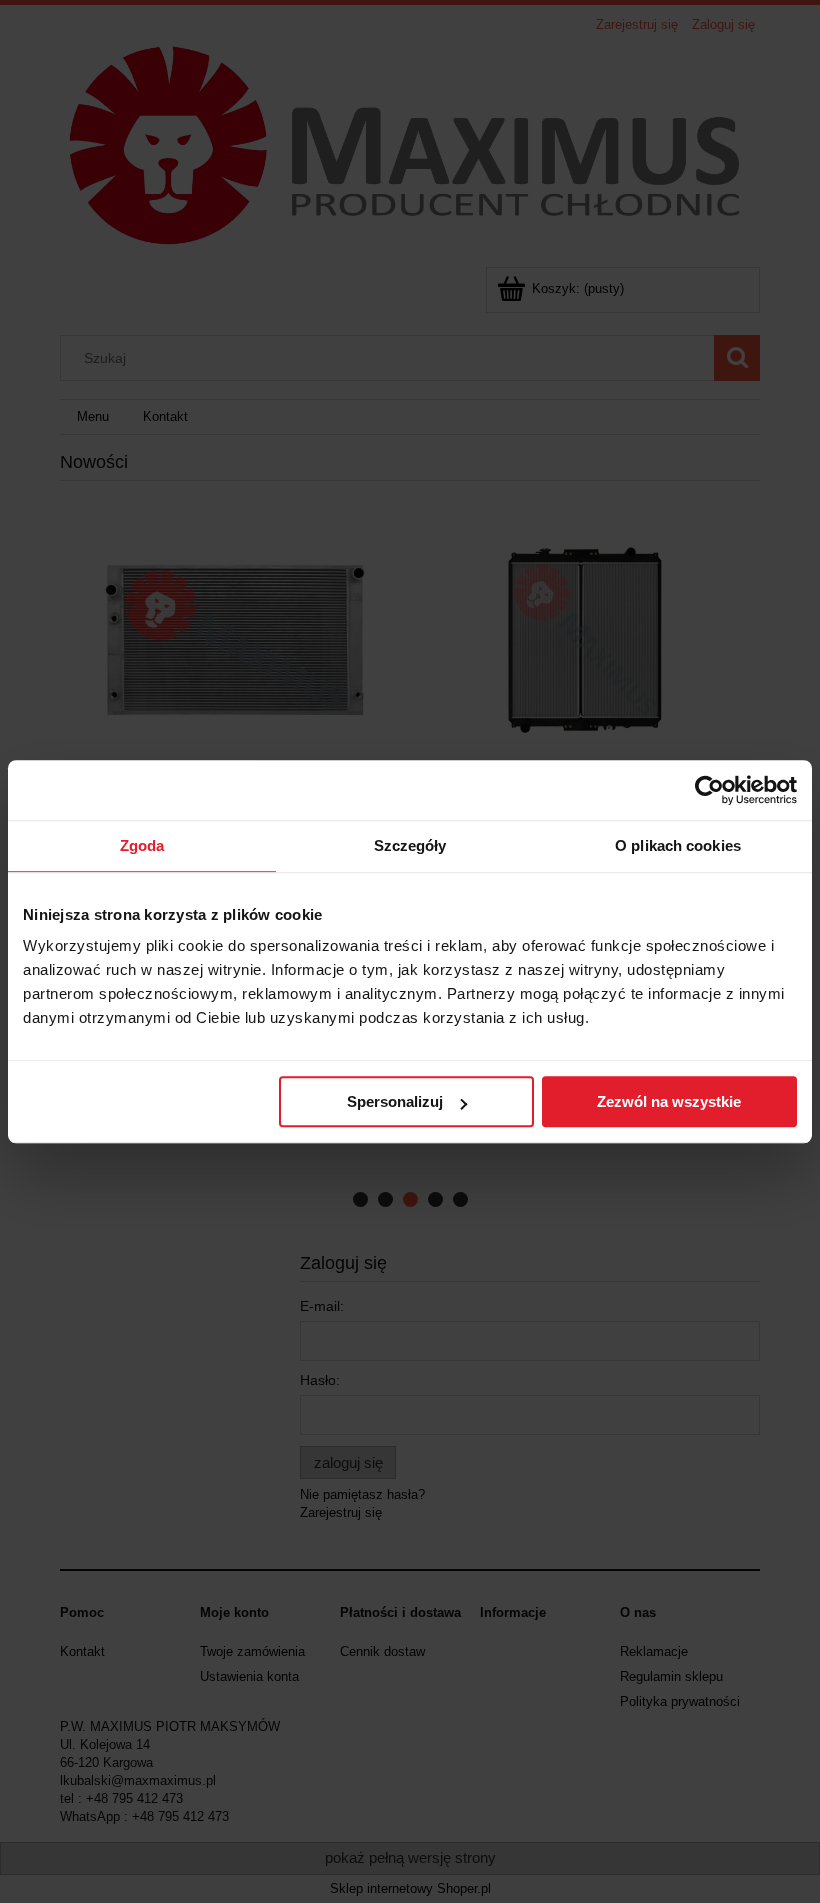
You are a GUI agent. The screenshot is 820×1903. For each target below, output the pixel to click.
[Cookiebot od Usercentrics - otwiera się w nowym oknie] (709, 790)
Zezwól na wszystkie (669, 1101)
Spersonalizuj (395, 1101)
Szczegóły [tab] (410, 845)
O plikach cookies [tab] (678, 845)
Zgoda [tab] (142, 845)
